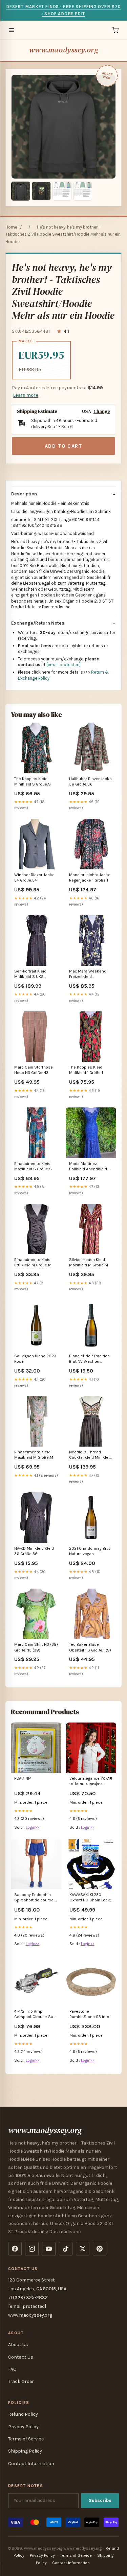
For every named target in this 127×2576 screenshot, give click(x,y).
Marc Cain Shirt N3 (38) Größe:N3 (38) (36, 1647)
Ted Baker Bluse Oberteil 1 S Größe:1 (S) (90, 1647)
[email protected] (63, 665)
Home (11, 227)
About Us (18, 2345)
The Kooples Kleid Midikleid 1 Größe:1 (86, 1070)
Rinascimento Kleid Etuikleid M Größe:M (33, 1262)
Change (102, 411)
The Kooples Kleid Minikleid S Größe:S (33, 781)
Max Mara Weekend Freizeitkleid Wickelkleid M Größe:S (90, 974)
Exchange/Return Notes (38, 623)
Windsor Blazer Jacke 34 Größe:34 (34, 877)
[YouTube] (49, 2249)
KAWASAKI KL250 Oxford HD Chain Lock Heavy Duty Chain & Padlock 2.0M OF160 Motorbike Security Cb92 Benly (90, 1898)
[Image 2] (41, 191)
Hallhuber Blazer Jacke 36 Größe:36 (90, 781)
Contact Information (31, 2464)
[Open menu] (12, 30)
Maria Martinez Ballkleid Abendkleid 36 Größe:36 (88, 1167)
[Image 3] (62, 191)
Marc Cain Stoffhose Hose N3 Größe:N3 (34, 1070)
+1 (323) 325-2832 (28, 2298)
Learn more (26, 395)
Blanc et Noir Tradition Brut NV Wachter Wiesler (89, 1359)
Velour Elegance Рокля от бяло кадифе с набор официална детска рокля (91, 1782)
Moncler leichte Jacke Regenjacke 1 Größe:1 (90, 877)
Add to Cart (64, 446)
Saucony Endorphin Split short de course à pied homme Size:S (36, 1898)
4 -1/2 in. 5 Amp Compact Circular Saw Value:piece (35, 2015)
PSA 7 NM (23, 1778)
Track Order (21, 2381)
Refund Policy (23, 2414)
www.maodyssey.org (63, 50)
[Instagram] (32, 2249)
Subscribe (100, 2500)
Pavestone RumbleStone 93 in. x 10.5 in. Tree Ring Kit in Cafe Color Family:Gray (91, 2015)
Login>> (33, 1827)
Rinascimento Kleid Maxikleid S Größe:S (33, 1166)
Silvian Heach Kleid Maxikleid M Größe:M (89, 1262)
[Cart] (115, 30)
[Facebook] (15, 2249)
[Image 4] (83, 191)
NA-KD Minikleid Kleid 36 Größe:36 (34, 1551)
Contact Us (21, 2357)
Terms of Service (26, 2439)
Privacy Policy (23, 2427)
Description (24, 494)
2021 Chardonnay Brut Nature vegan (90, 1551)
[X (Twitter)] (83, 2249)
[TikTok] (66, 2249)
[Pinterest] (100, 2249)
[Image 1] (21, 191)
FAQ (12, 2369)
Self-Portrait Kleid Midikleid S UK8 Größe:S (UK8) (30, 974)
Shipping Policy (25, 2451)
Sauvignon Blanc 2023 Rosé (35, 1359)
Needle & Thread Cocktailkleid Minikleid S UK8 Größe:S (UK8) (90, 1455)
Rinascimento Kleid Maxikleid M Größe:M (34, 1455)
